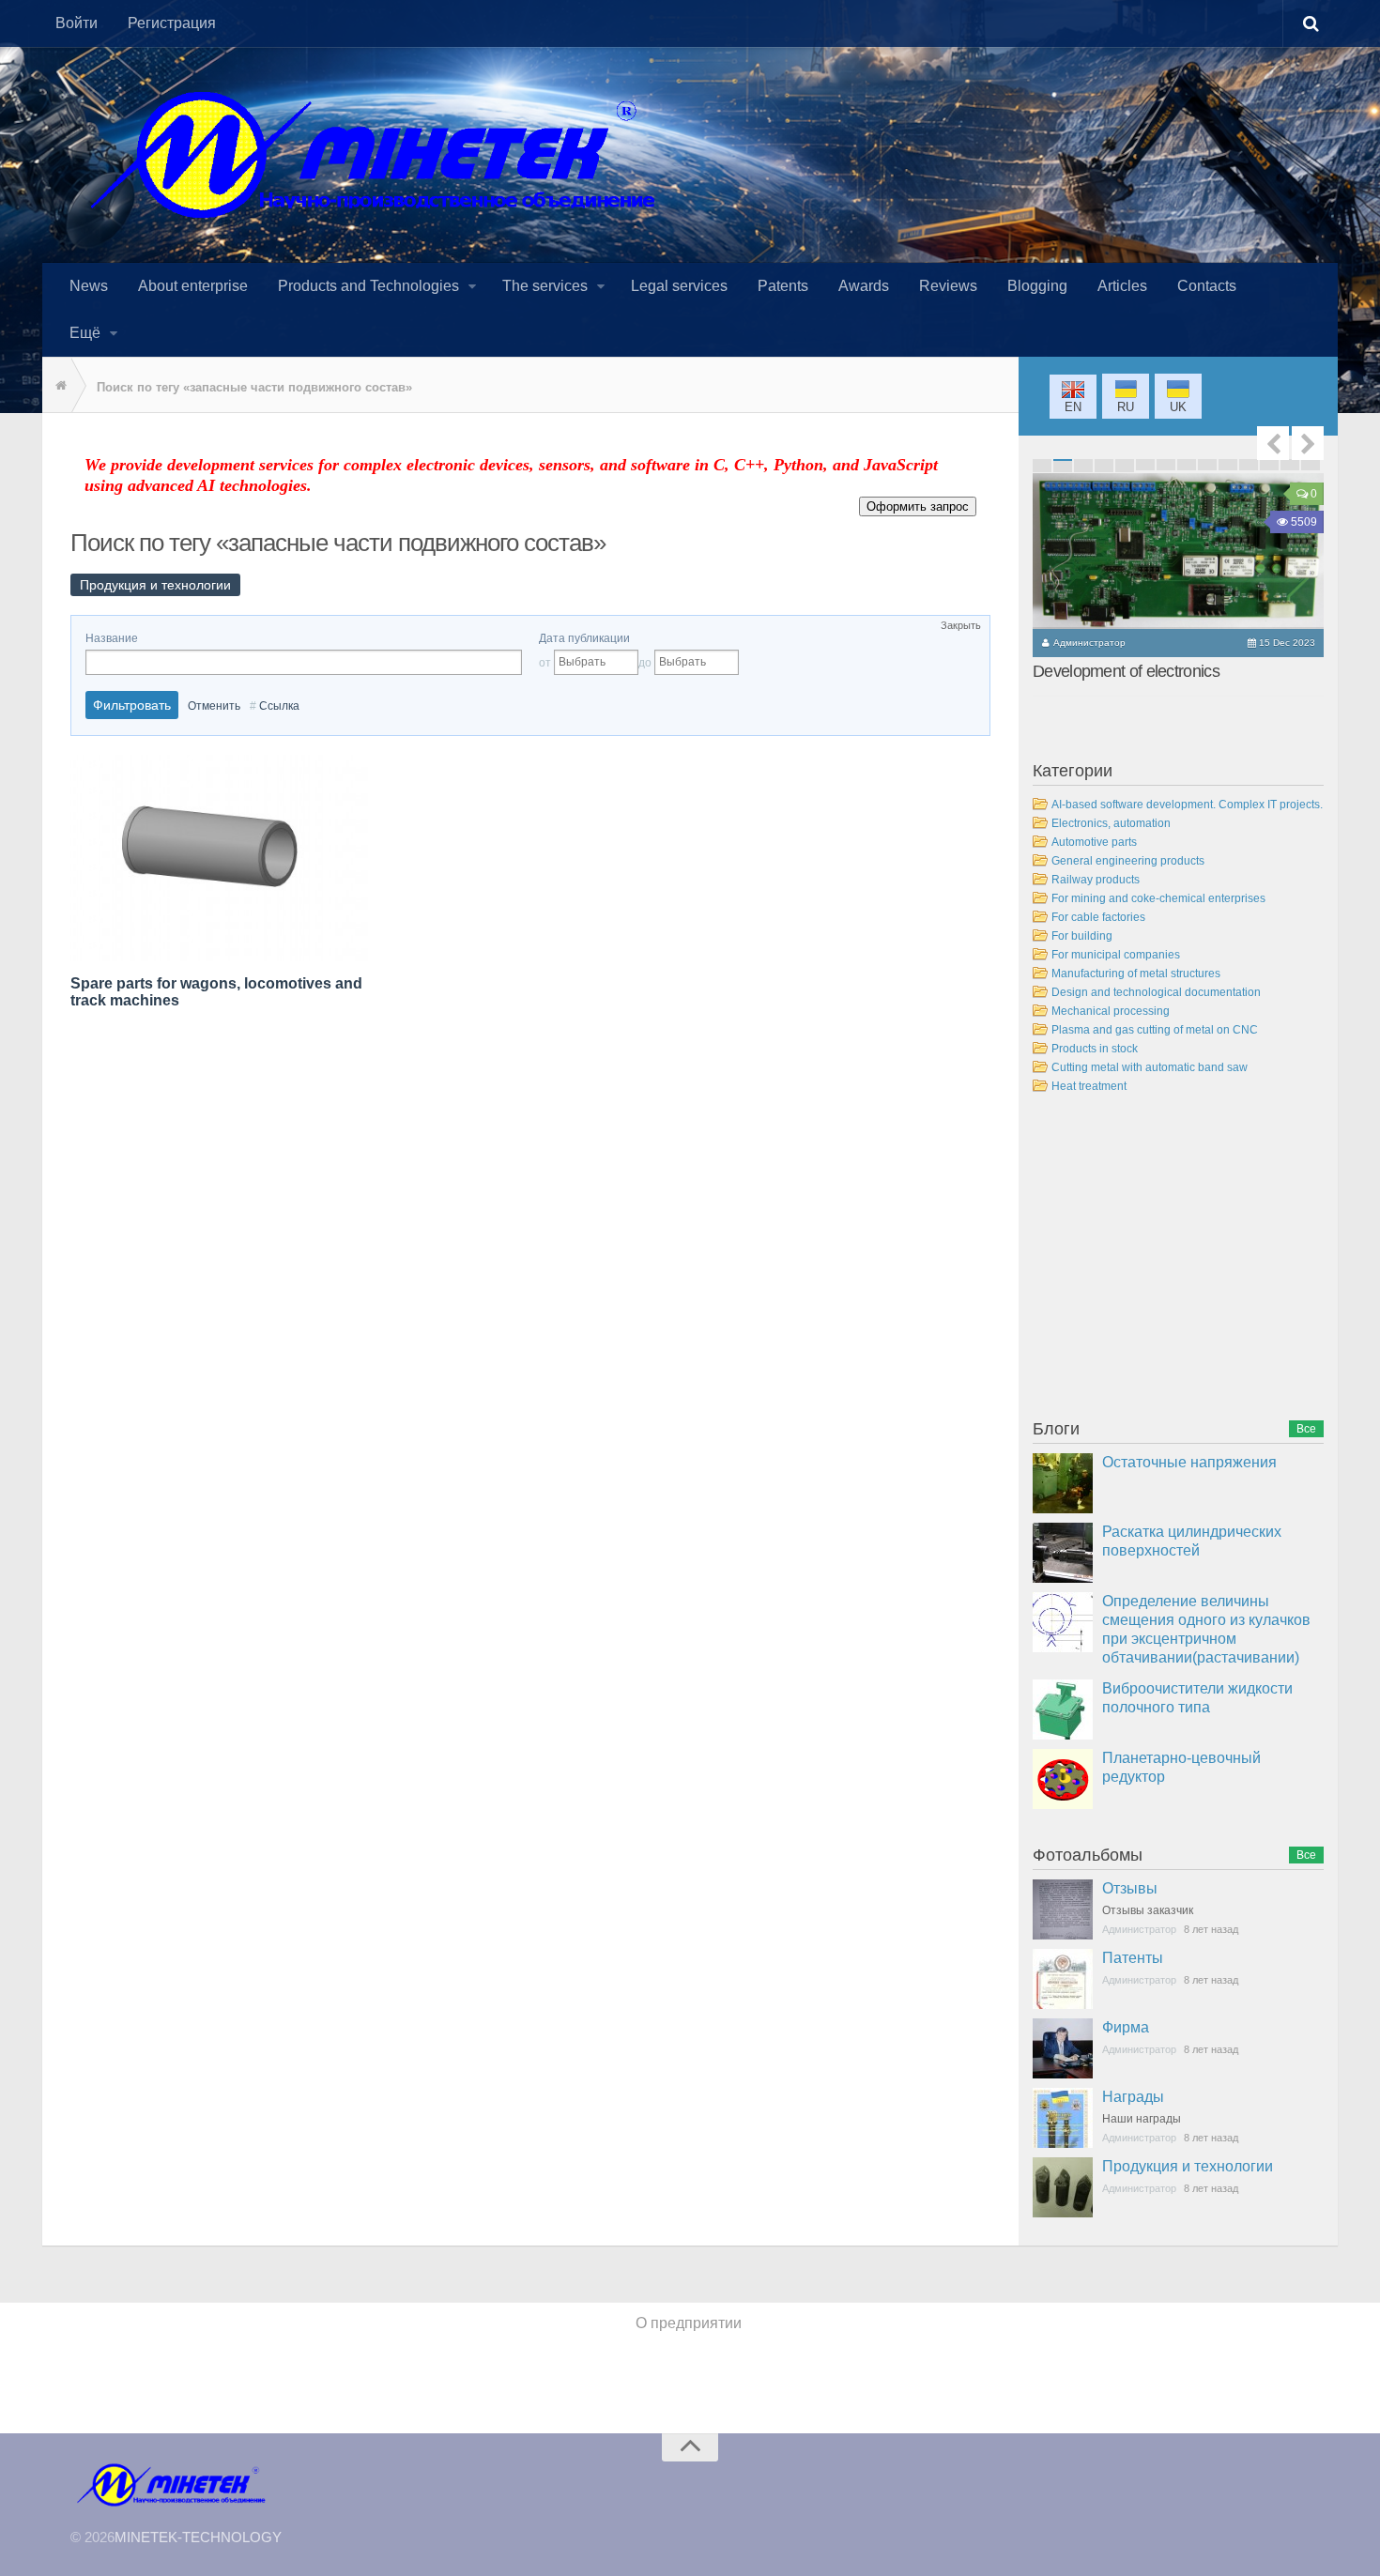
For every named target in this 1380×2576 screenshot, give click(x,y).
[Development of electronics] (1178, 551)
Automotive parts (1094, 842)
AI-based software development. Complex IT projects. (1187, 805)
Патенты (1133, 1958)
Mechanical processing (1111, 1011)
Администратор (1089, 643)
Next (1308, 443)
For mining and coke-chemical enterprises (1158, 898)
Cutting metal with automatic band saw (1150, 1067)
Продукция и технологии (1188, 2166)
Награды (1133, 2097)
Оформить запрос (918, 506)
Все (1306, 1429)
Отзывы (1130, 1888)
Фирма (1126, 2027)
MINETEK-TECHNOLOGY (198, 2537)
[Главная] (56, 386)
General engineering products (1128, 861)
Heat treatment (1089, 1086)
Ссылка (279, 706)
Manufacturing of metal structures (1136, 974)
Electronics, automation (1111, 823)
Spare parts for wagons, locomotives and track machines (216, 992)
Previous (1273, 443)
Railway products (1096, 880)
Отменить (214, 706)
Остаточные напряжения (1189, 1462)
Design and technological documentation (1156, 992)
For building (1082, 936)
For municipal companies (1116, 955)
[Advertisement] (1173, 1260)
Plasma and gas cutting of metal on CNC (1155, 1030)
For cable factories (1098, 917)
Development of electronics (1126, 671)
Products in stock (1095, 1049)
